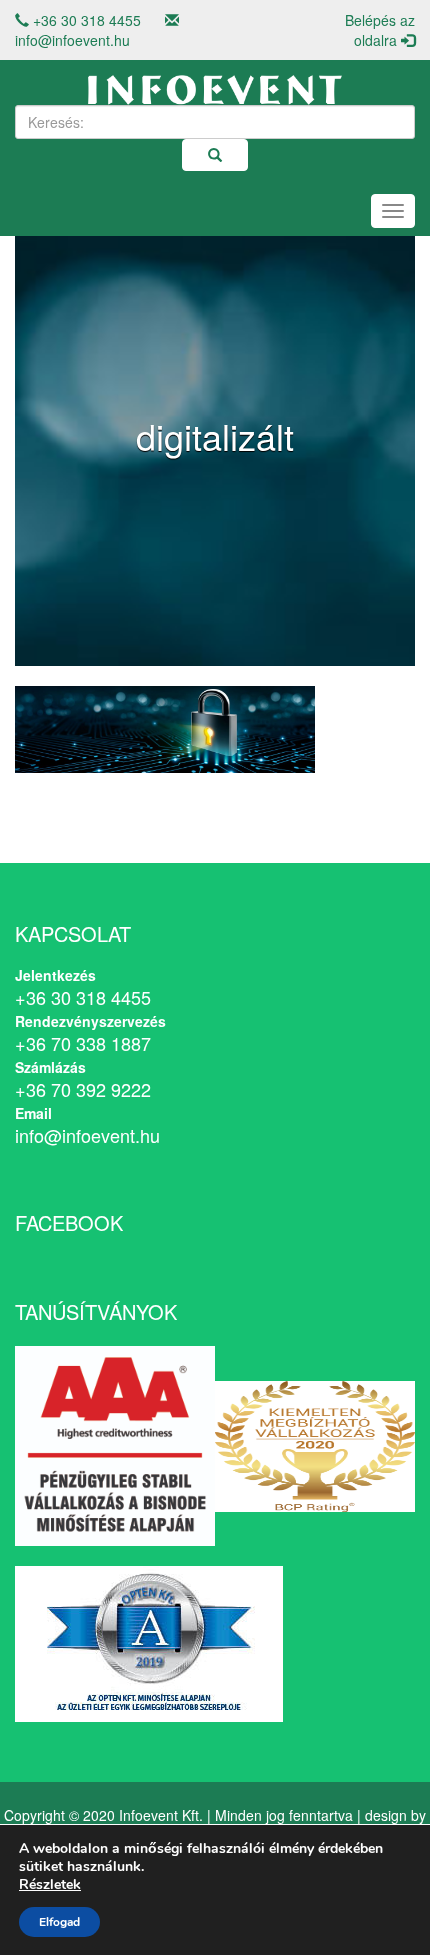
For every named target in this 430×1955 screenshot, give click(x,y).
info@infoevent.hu (72, 40)
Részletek (50, 1885)
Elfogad (59, 1922)
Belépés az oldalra (380, 30)
